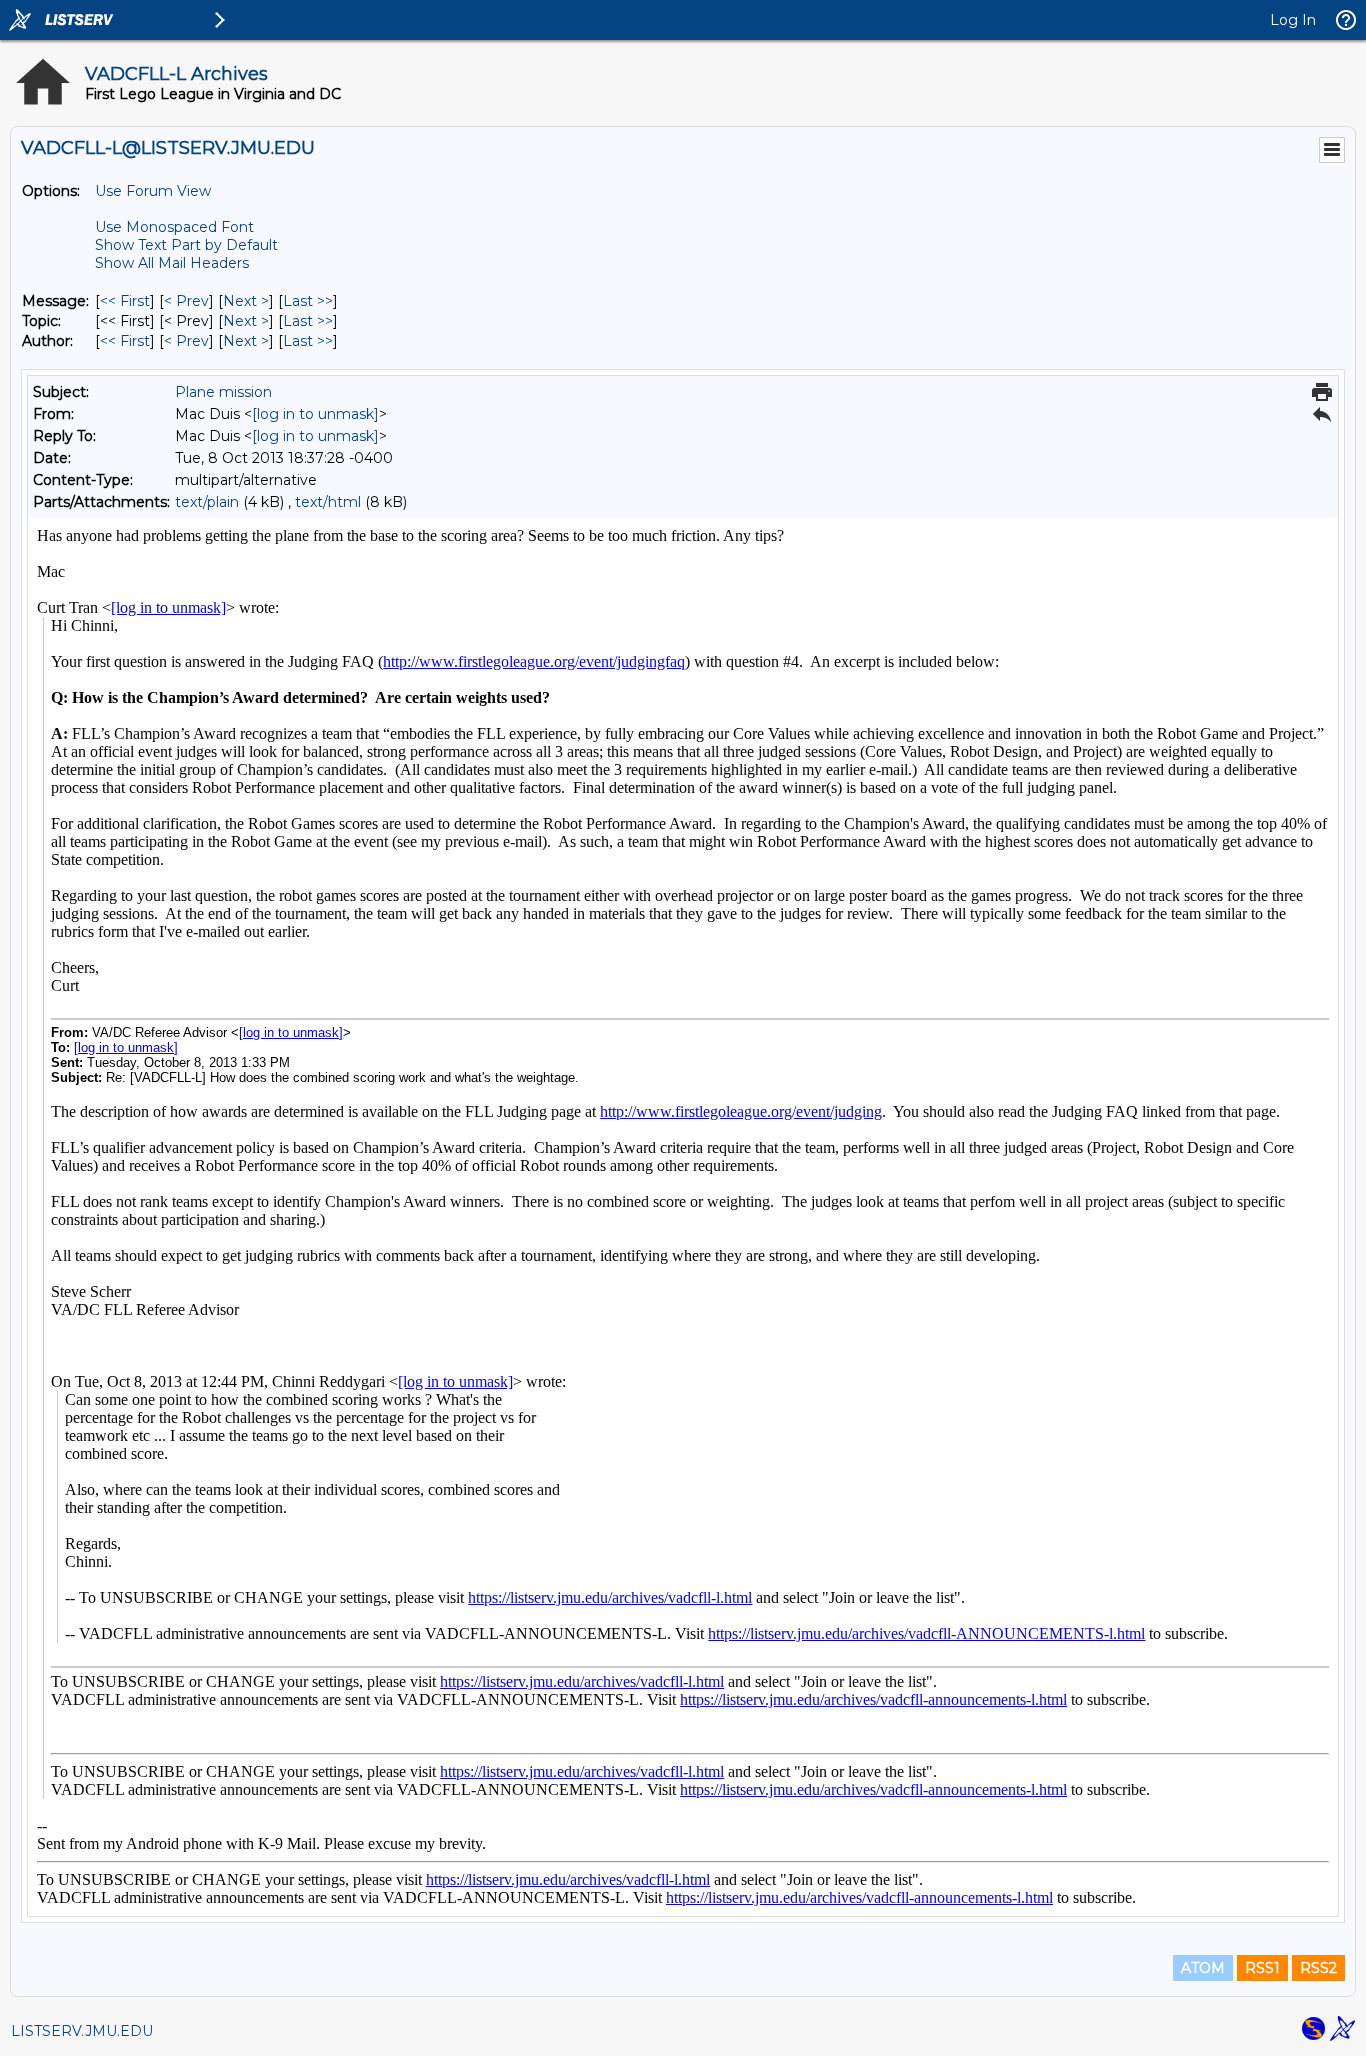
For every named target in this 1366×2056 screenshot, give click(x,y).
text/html (328, 502)
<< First (125, 301)
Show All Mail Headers (172, 263)
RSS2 (1318, 1968)
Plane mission (223, 392)
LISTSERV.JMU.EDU (82, 2031)
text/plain (207, 502)
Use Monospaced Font (174, 227)
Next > (246, 301)
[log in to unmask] (315, 414)
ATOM (1203, 1968)
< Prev (186, 301)
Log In (1293, 20)
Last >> (308, 301)
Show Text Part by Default (186, 245)
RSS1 (1262, 1968)
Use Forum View (153, 191)
